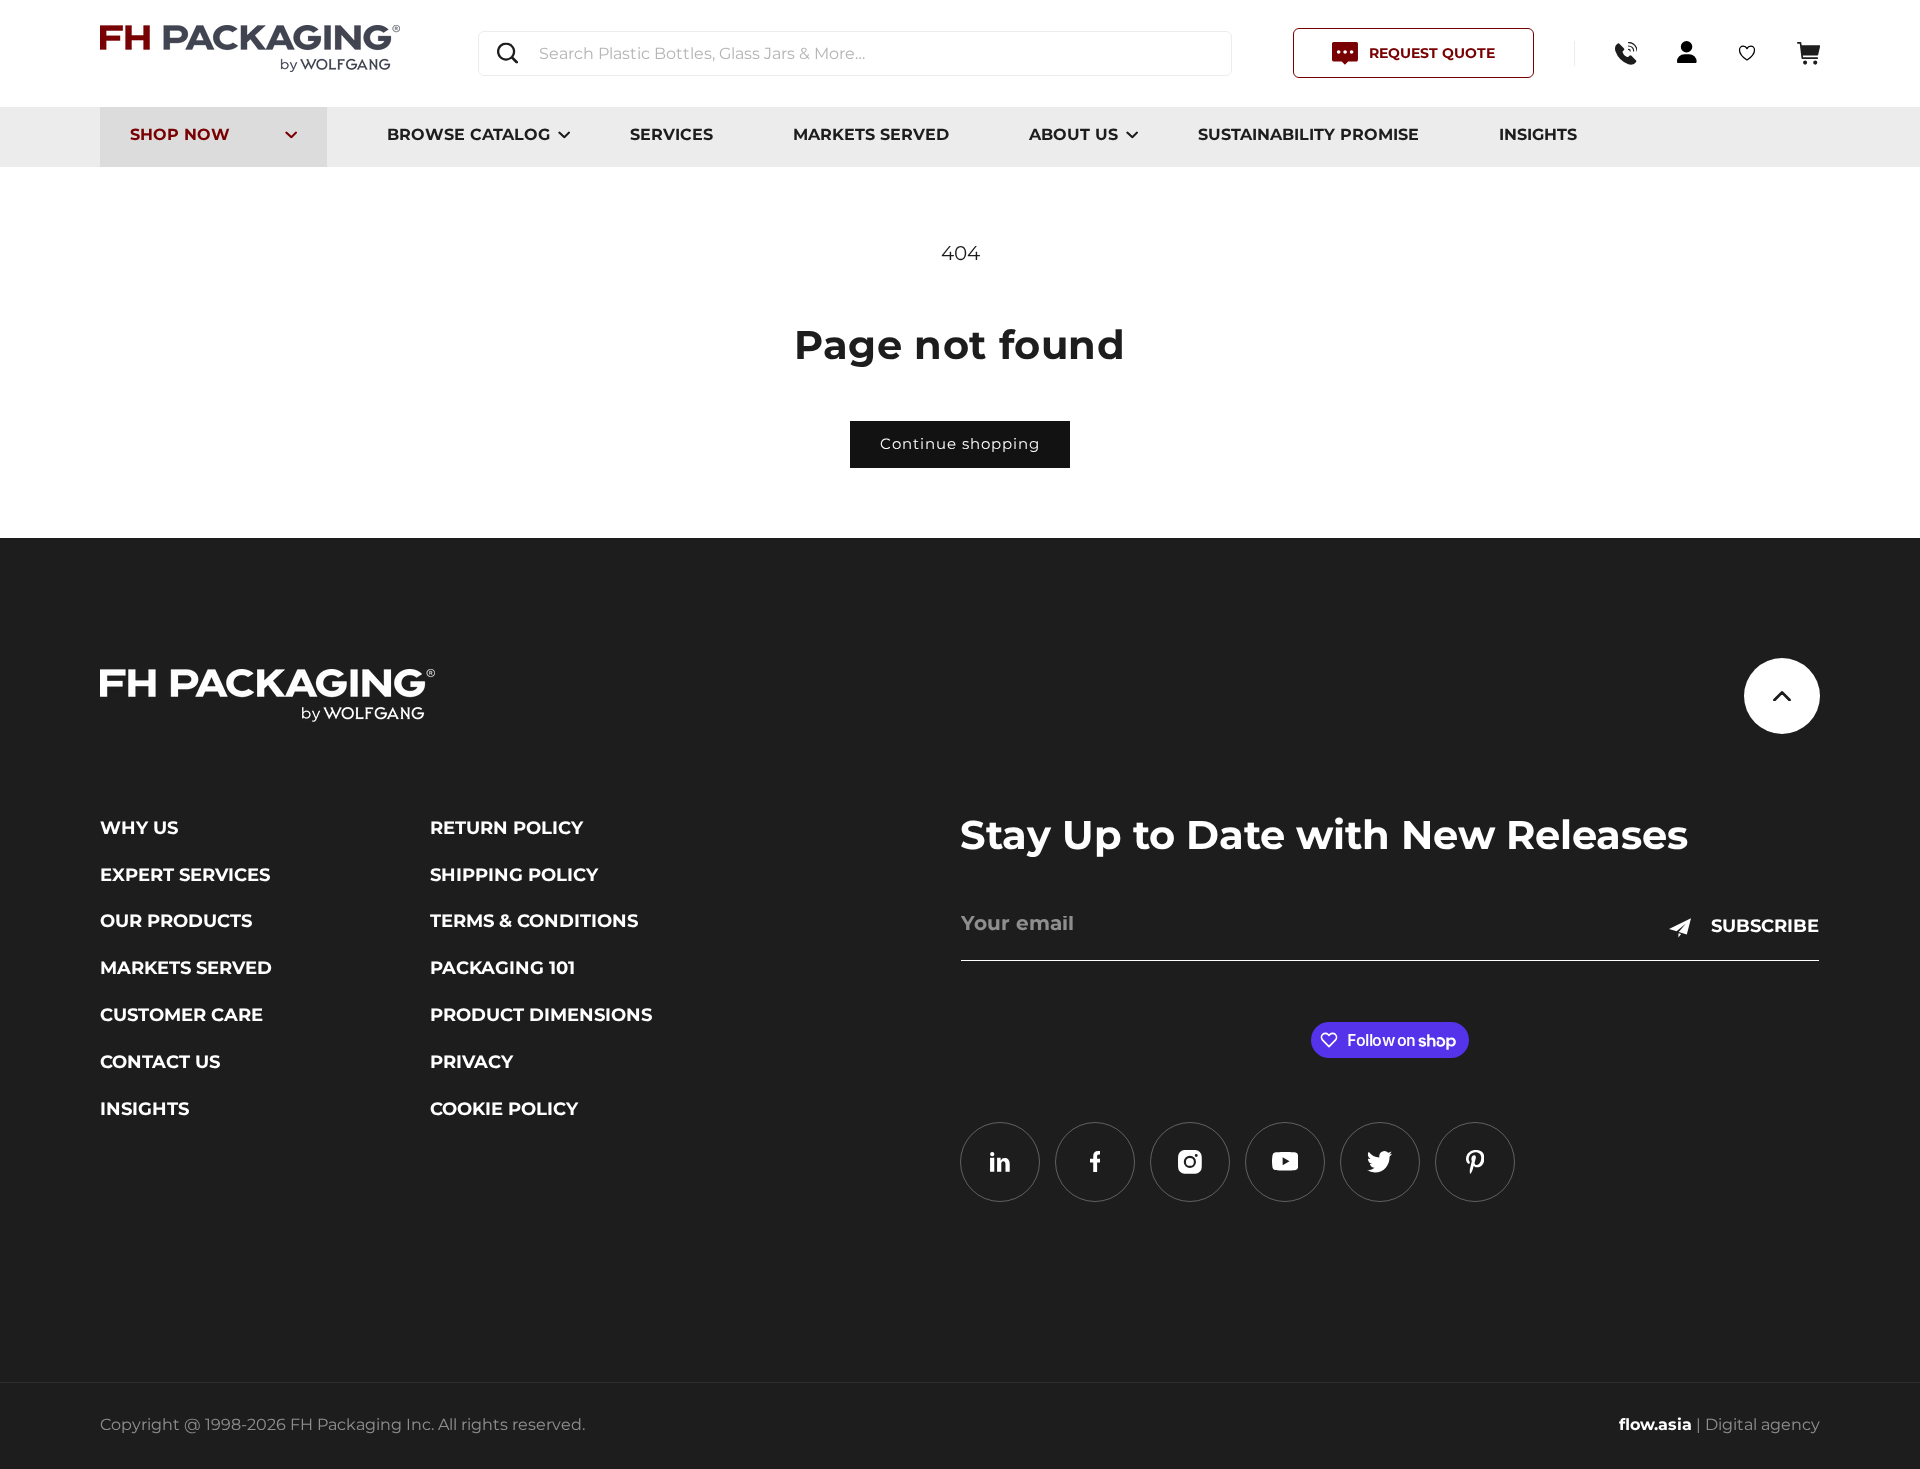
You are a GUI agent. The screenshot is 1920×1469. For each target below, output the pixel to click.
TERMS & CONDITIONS (534, 921)
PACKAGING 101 (502, 968)
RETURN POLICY (506, 828)
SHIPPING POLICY (514, 875)
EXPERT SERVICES (185, 875)
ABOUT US (1073, 134)
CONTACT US (160, 1062)
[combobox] (855, 53)
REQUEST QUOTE (1432, 53)
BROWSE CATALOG (468, 134)
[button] (1808, 53)
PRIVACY (471, 1062)
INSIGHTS (1538, 134)
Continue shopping (960, 443)
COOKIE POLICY (504, 1109)
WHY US (139, 828)
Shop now (180, 134)
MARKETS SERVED (871, 134)
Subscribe (1765, 926)
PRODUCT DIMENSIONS (541, 1015)
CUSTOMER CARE (181, 1015)
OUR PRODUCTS (176, 921)
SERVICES (671, 134)
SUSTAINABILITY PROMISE (1308, 134)
